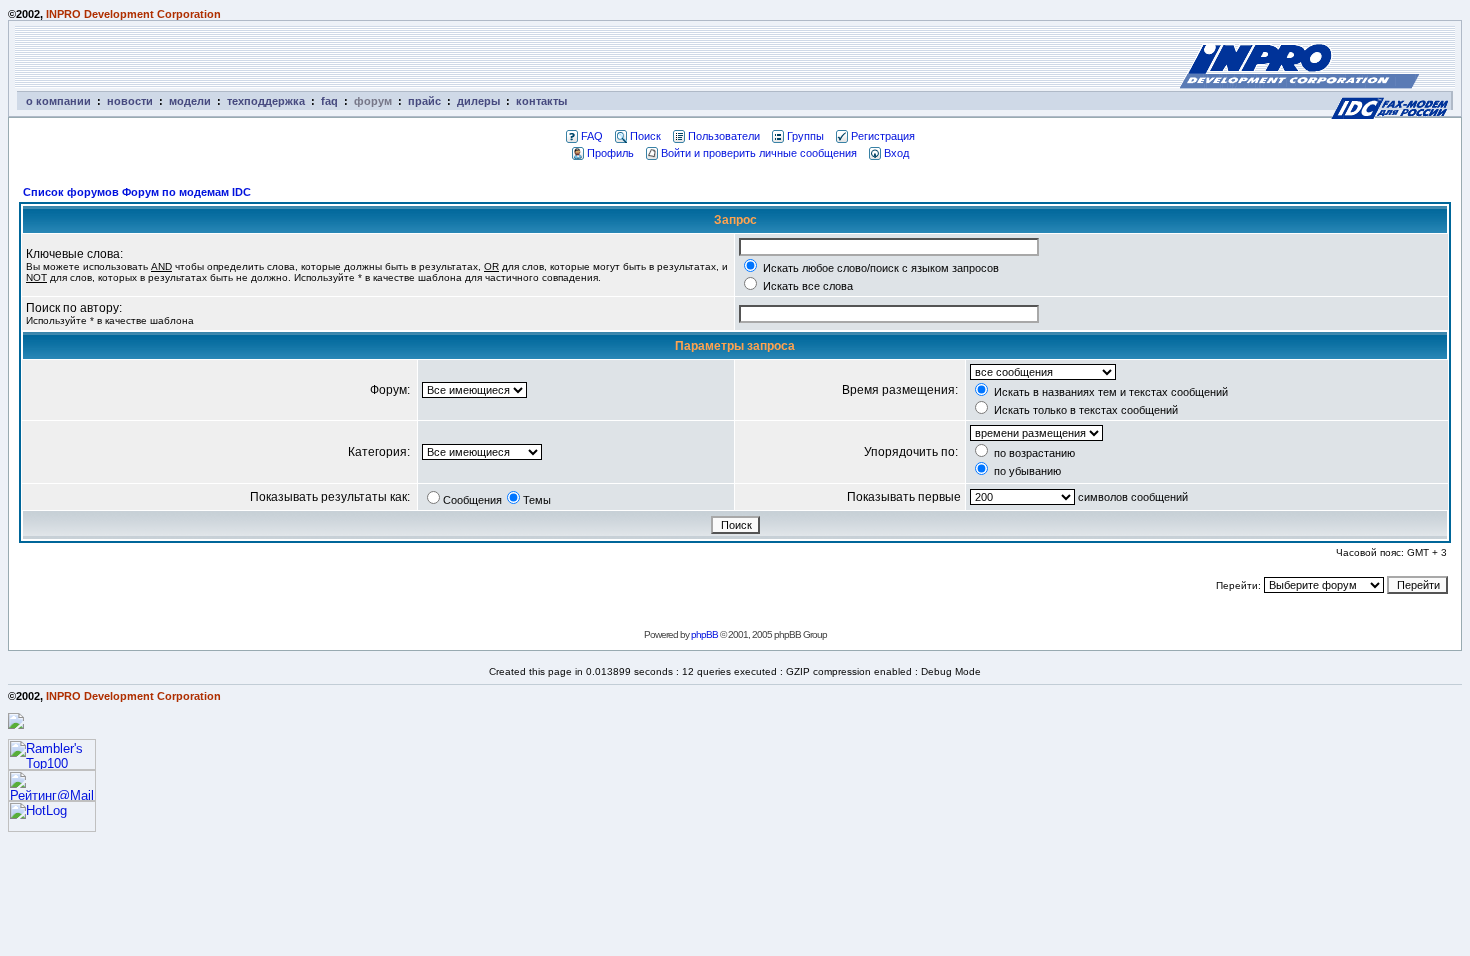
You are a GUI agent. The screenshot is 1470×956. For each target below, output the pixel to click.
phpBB (704, 634)
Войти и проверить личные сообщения (759, 153)
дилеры (478, 101)
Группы (805, 136)
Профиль (610, 153)
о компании (58, 101)
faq (329, 101)
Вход (896, 153)
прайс (424, 101)
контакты (541, 101)
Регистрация (883, 136)
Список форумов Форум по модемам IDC (137, 192)
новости (130, 101)
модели (190, 101)
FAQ (592, 136)
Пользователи (724, 136)
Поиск (645, 136)
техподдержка (266, 101)
